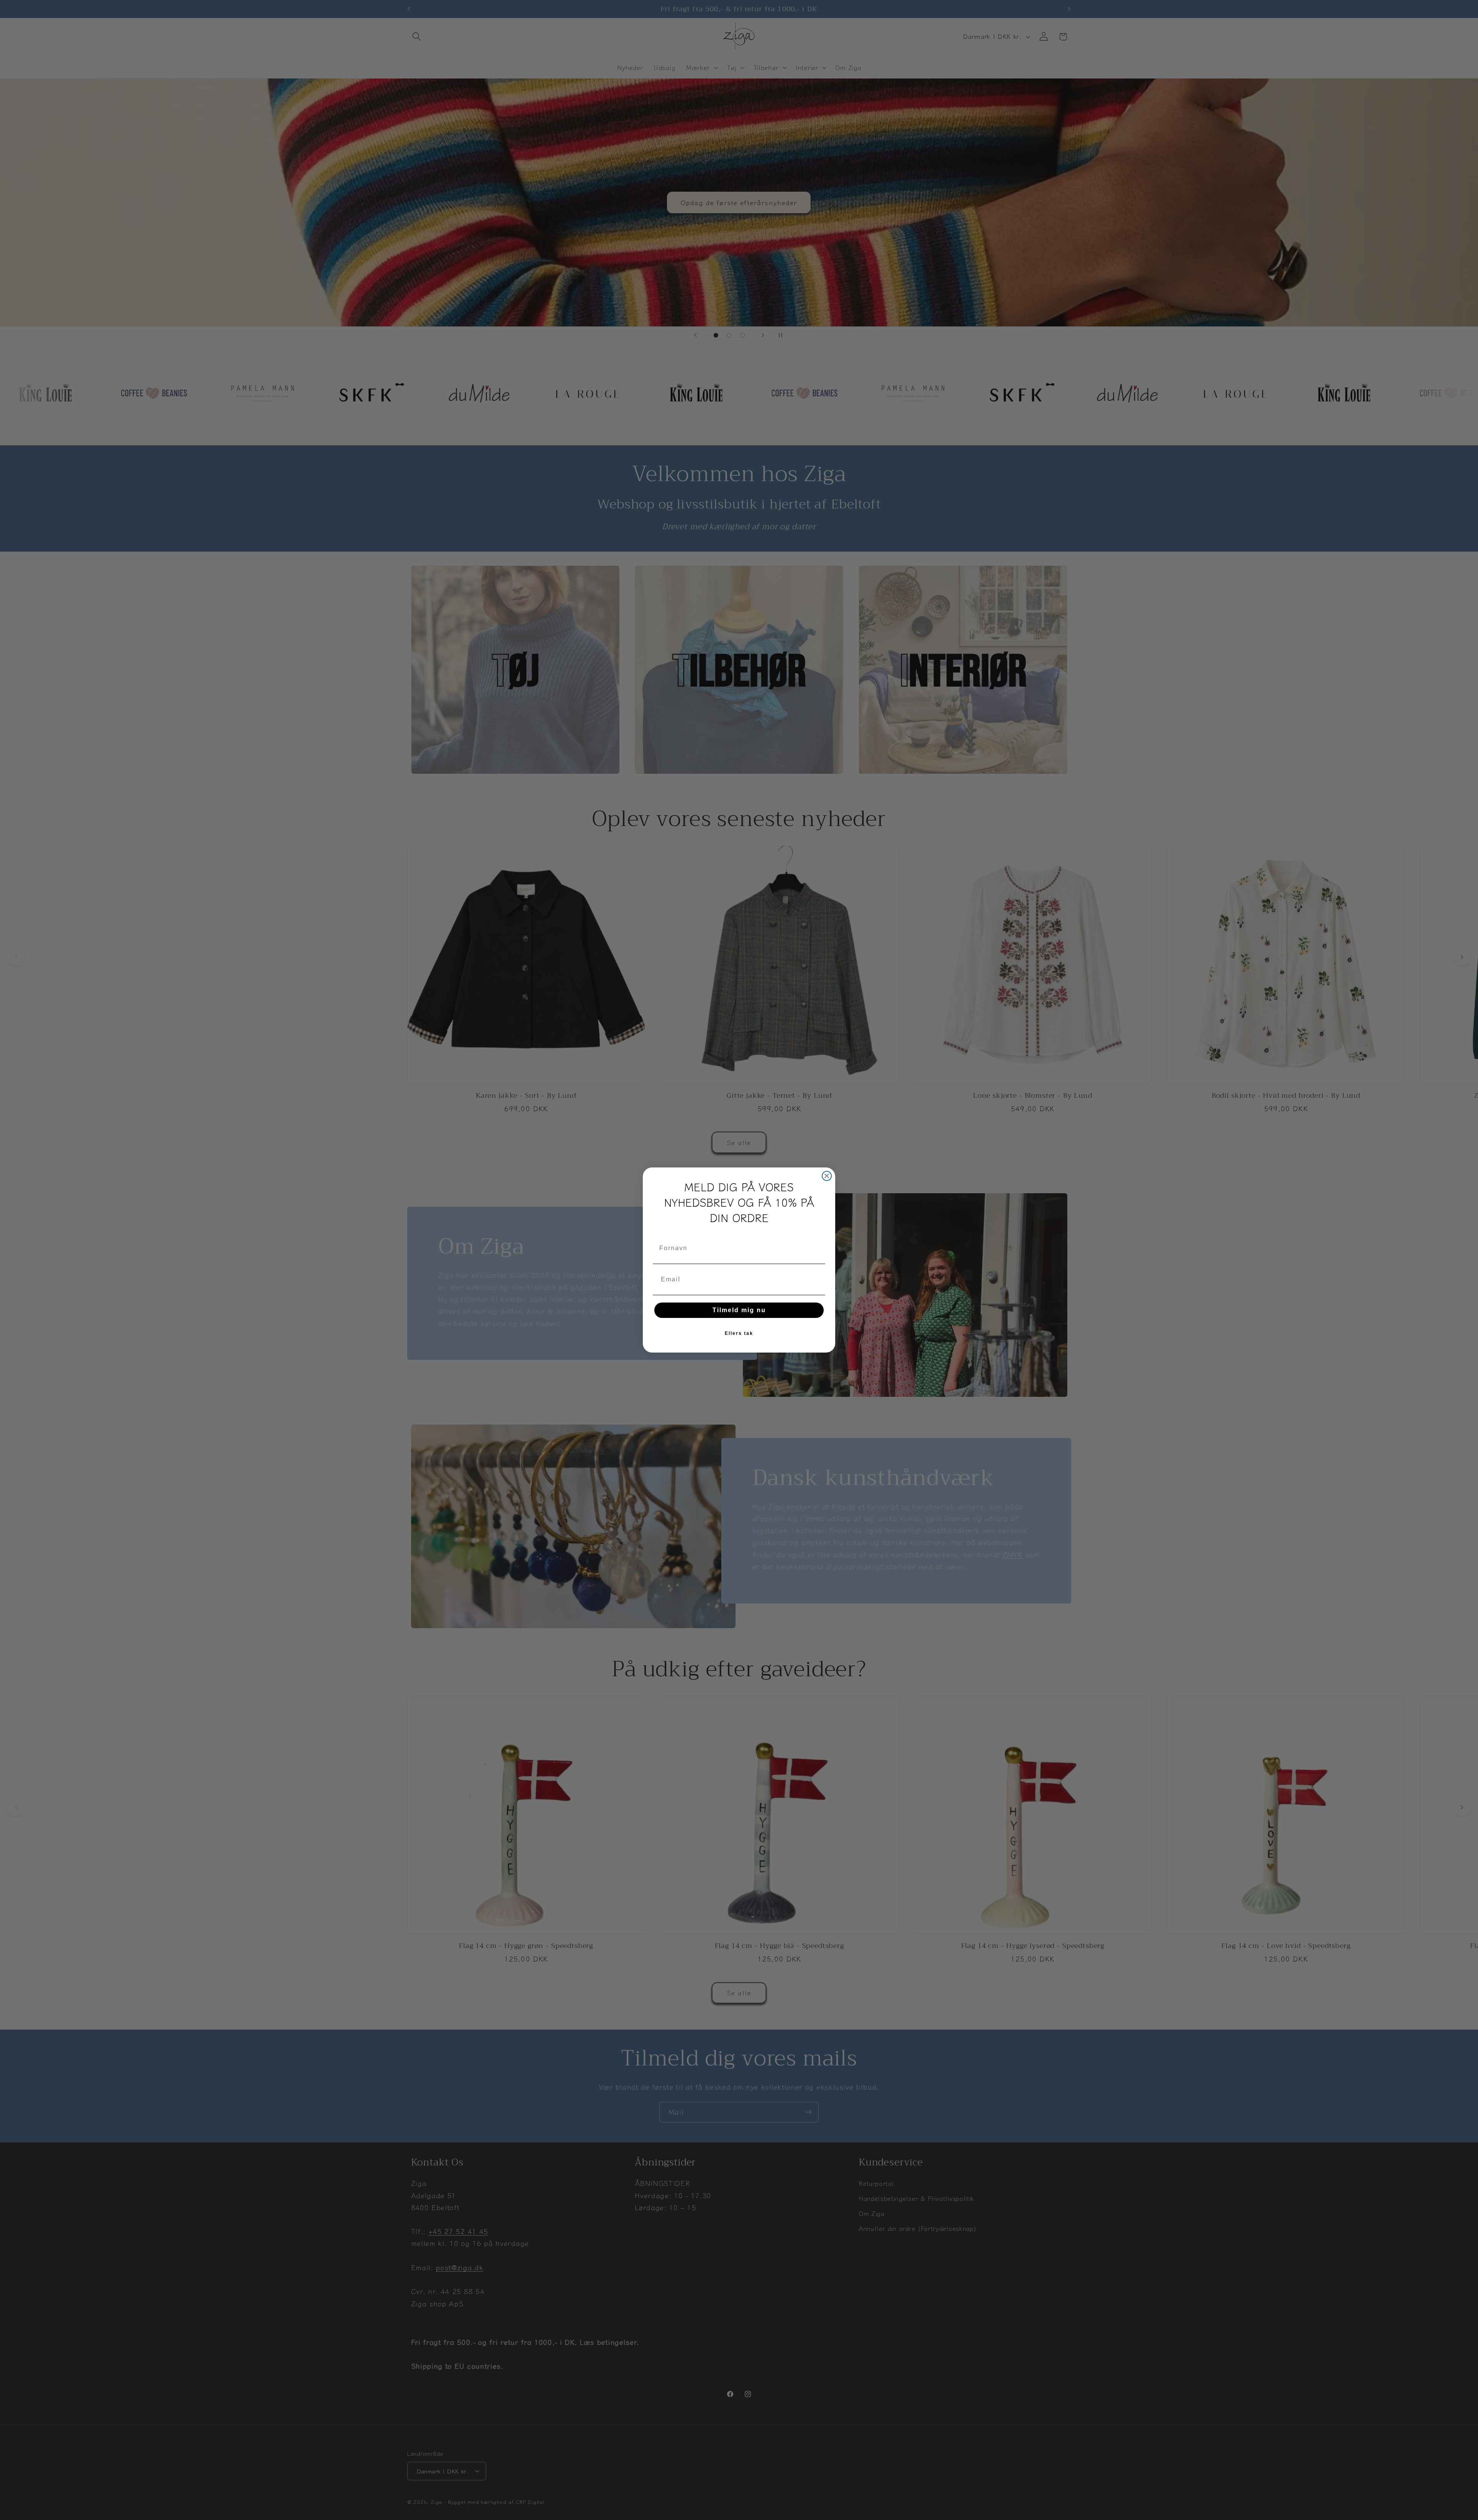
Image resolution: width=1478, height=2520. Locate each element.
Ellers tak (739, 1333)
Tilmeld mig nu (739, 1310)
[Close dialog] (827, 1176)
